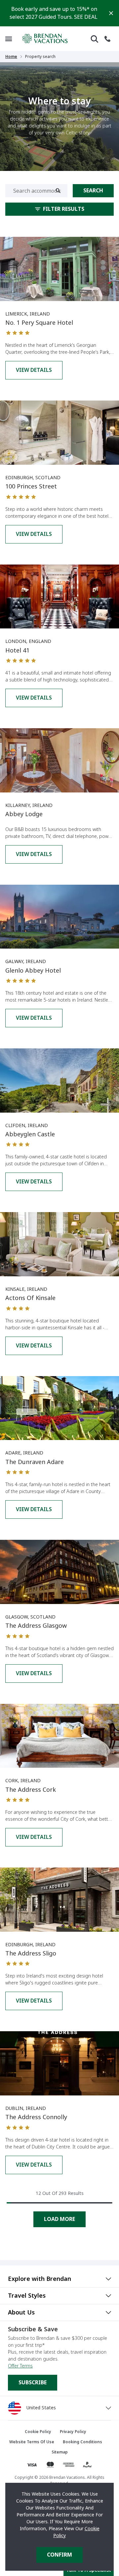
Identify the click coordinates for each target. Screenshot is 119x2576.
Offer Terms (20, 2366)
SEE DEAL (86, 17)
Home (11, 57)
